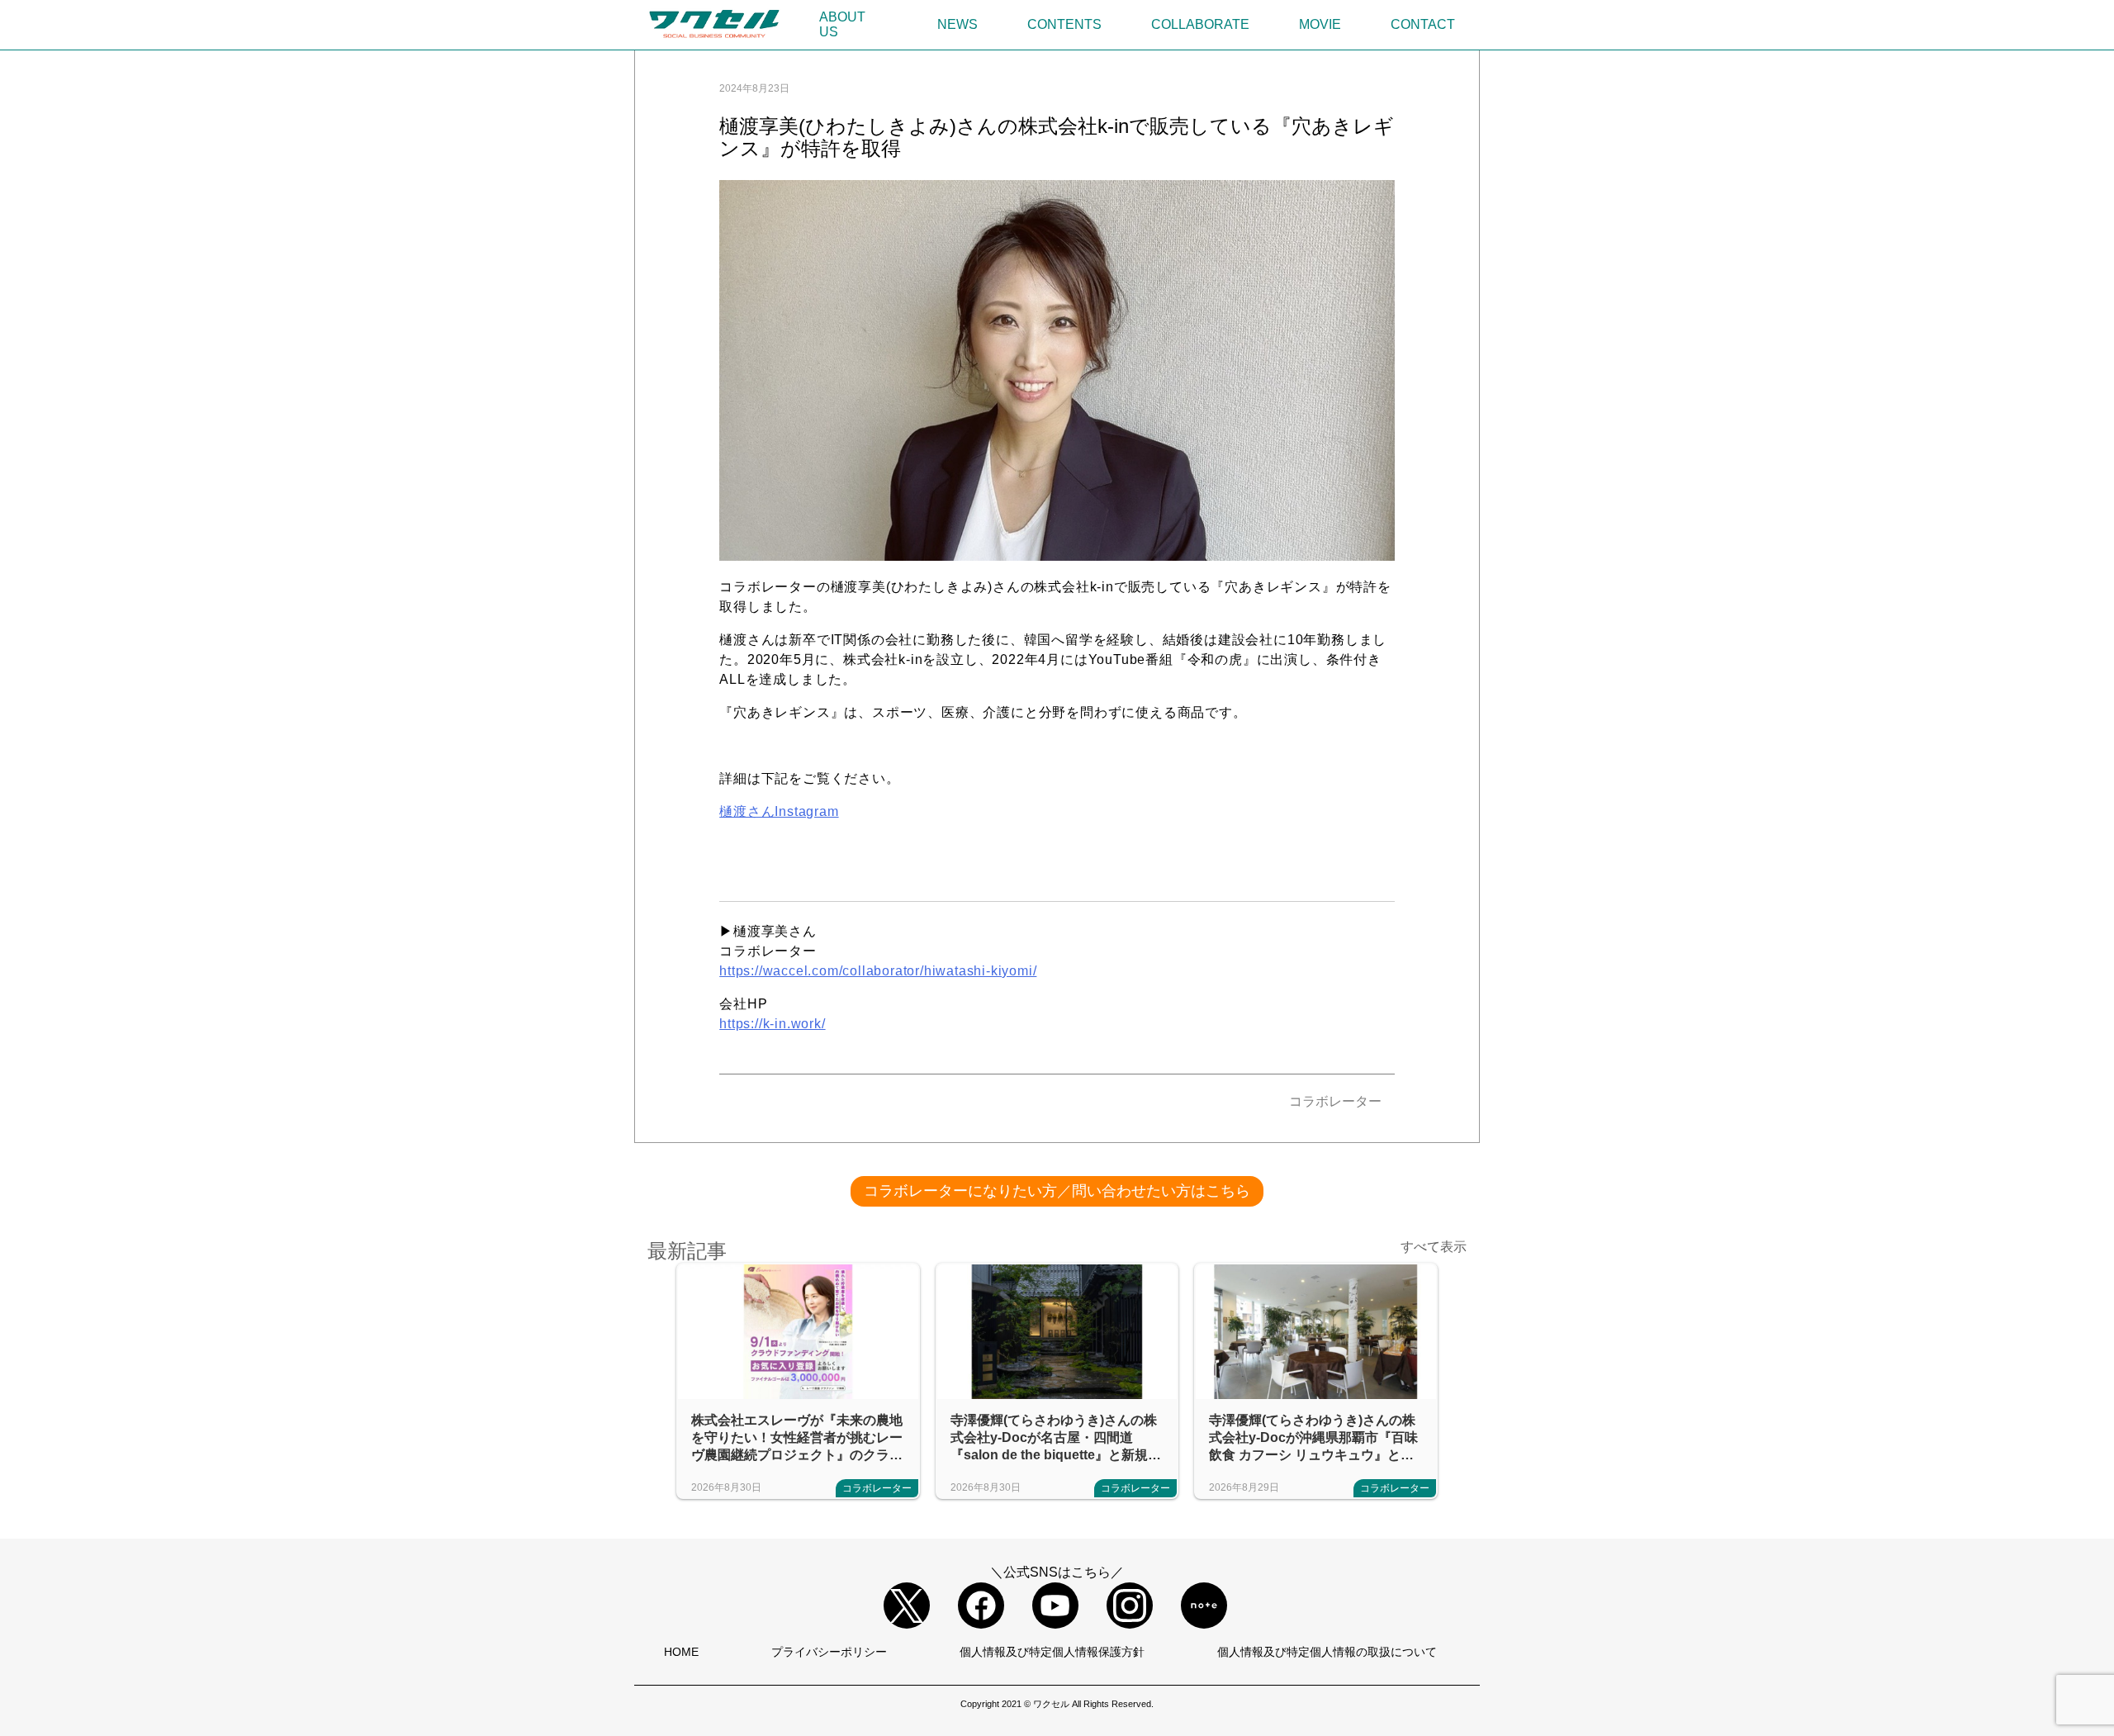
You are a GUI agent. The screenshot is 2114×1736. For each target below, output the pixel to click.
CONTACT (1423, 24)
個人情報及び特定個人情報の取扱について (1327, 1652)
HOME (681, 1652)
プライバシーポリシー (829, 1652)
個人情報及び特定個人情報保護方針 (1052, 1652)
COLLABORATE (1200, 24)
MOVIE (1320, 24)
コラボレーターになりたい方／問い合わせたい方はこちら (1057, 1191)
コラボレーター (1335, 1101)
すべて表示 (1434, 1247)
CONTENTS (1064, 24)
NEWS (957, 24)
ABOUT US (842, 24)
